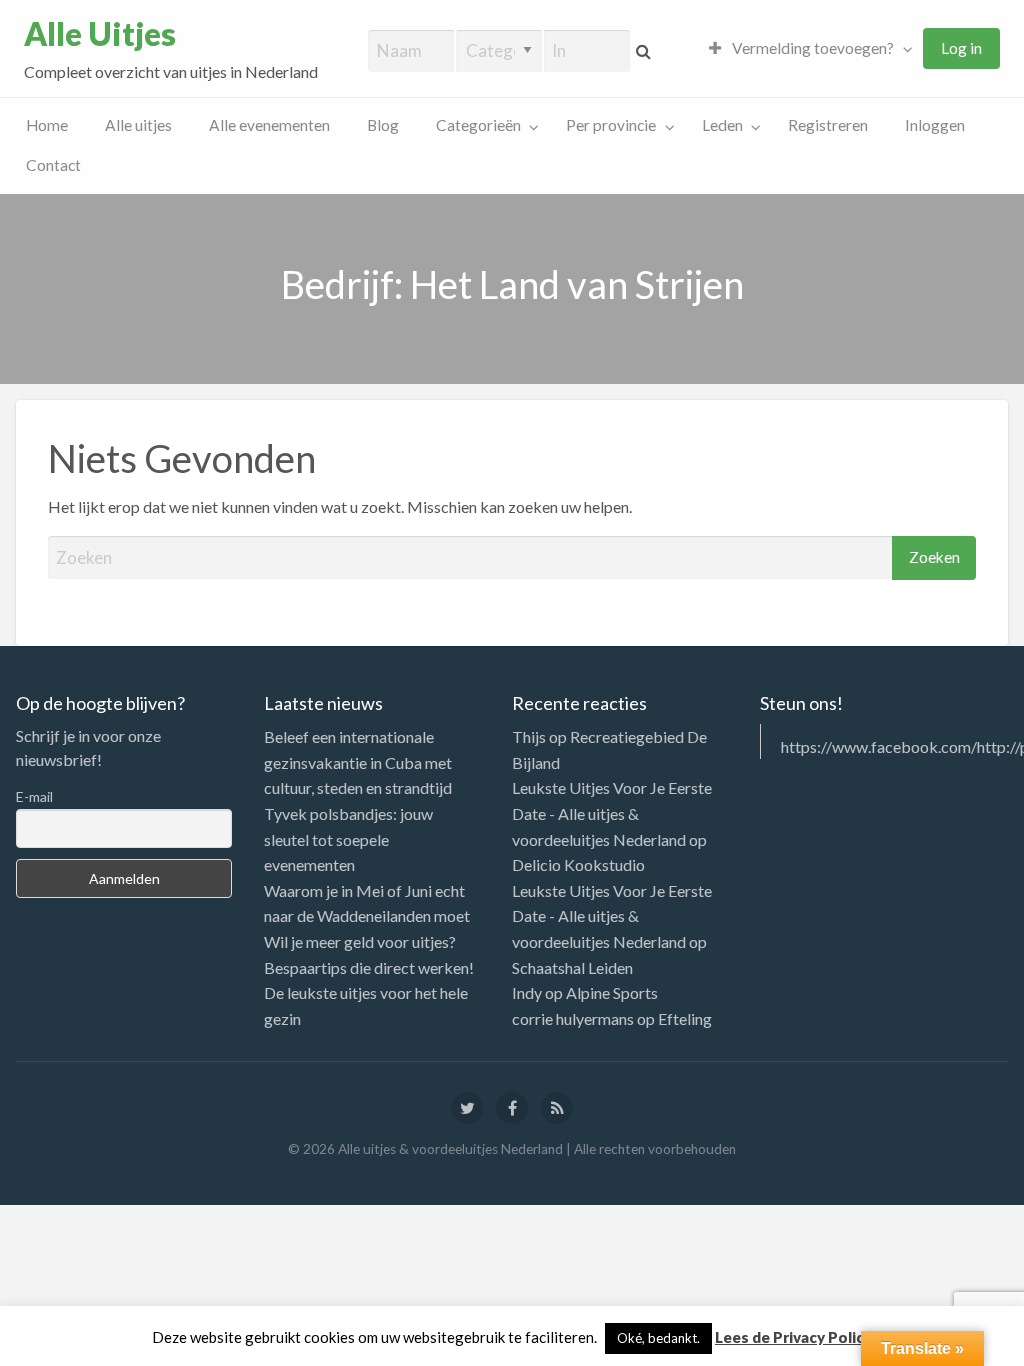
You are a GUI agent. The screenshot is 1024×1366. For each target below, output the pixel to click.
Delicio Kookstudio (578, 864)
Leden (722, 125)
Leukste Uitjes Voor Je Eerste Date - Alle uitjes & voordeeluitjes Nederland (612, 813)
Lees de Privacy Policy (793, 1337)
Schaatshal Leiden (572, 967)
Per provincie (611, 125)
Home (47, 125)
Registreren (828, 125)
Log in (961, 48)
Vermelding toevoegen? (811, 48)
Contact (53, 165)
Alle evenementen (269, 125)
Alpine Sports (612, 992)
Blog (383, 125)
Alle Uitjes (100, 34)
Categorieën (478, 125)
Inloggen (935, 125)
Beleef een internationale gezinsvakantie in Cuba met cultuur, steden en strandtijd (358, 762)
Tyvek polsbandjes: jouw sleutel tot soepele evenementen (348, 839)
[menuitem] (806, 48)
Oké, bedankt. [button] (658, 1338)
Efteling (685, 1018)
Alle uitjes (138, 125)
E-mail (34, 796)
